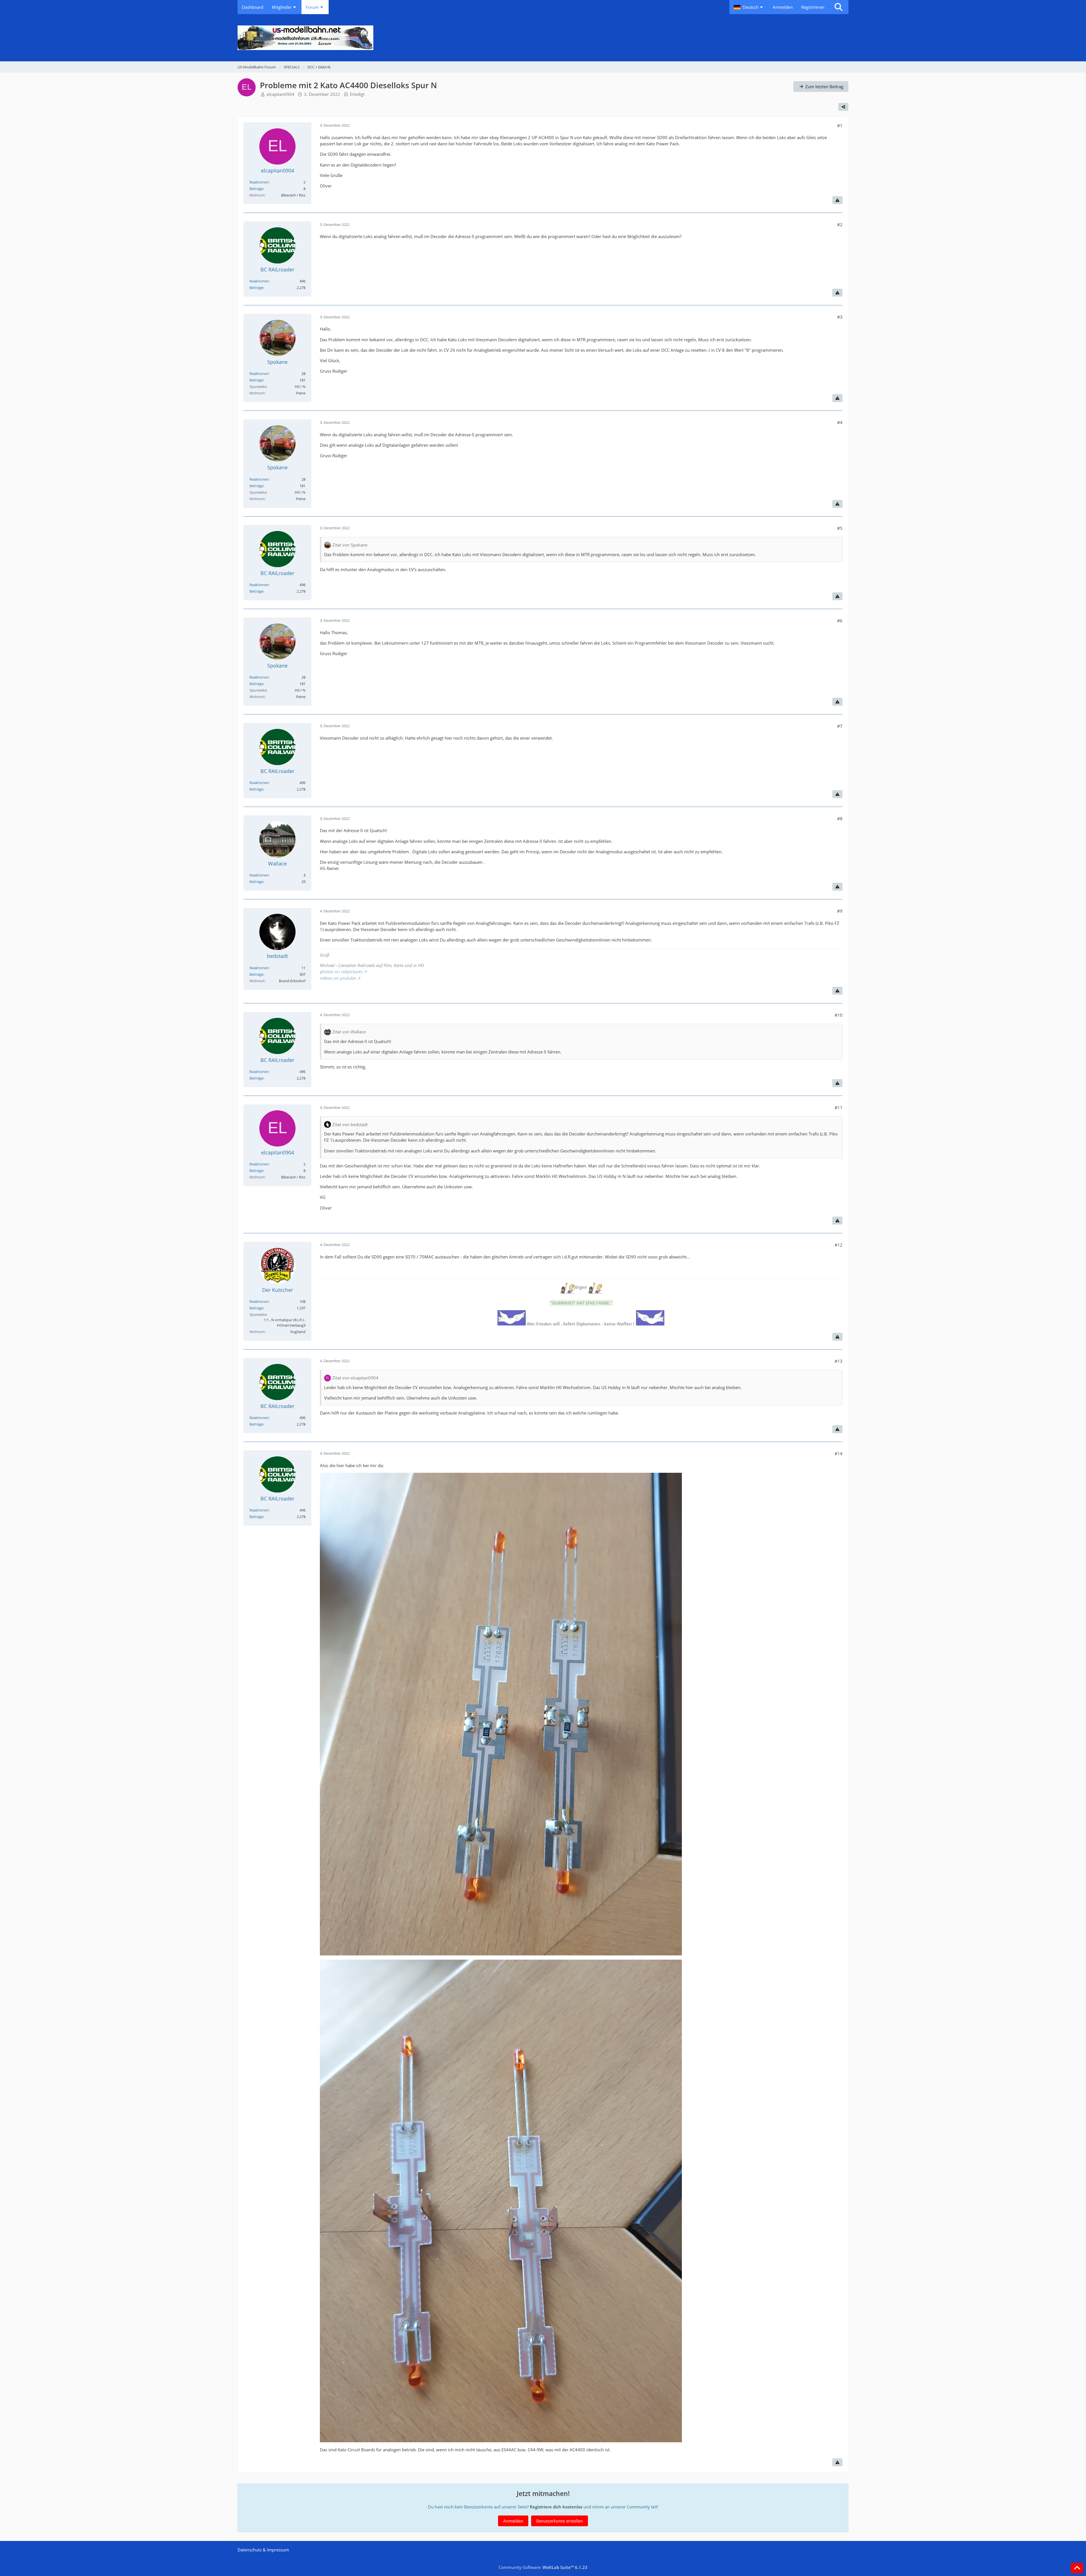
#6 (840, 621)
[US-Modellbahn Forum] (543, 38)
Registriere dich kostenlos (556, 2507)
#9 (840, 911)
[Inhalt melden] (837, 200)
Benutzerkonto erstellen (560, 2521)
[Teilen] (843, 107)
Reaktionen (259, 182)
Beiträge (256, 189)
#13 (839, 1361)
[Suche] (839, 7)
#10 (839, 1015)
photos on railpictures (341, 971)
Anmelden (783, 7)
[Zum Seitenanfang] (1077, 2568)
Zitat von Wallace (349, 1032)
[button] (749, 7)
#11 (839, 1107)
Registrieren (813, 7)
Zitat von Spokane (350, 545)
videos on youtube (338, 978)
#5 (840, 528)
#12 (839, 1245)
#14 (839, 1454)
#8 (840, 819)
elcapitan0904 (281, 94)
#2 (840, 224)
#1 (840, 126)
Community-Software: (543, 2567)
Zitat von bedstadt (350, 1124)
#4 (840, 422)
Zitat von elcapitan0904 (355, 1378)
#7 (840, 726)
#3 (840, 317)
